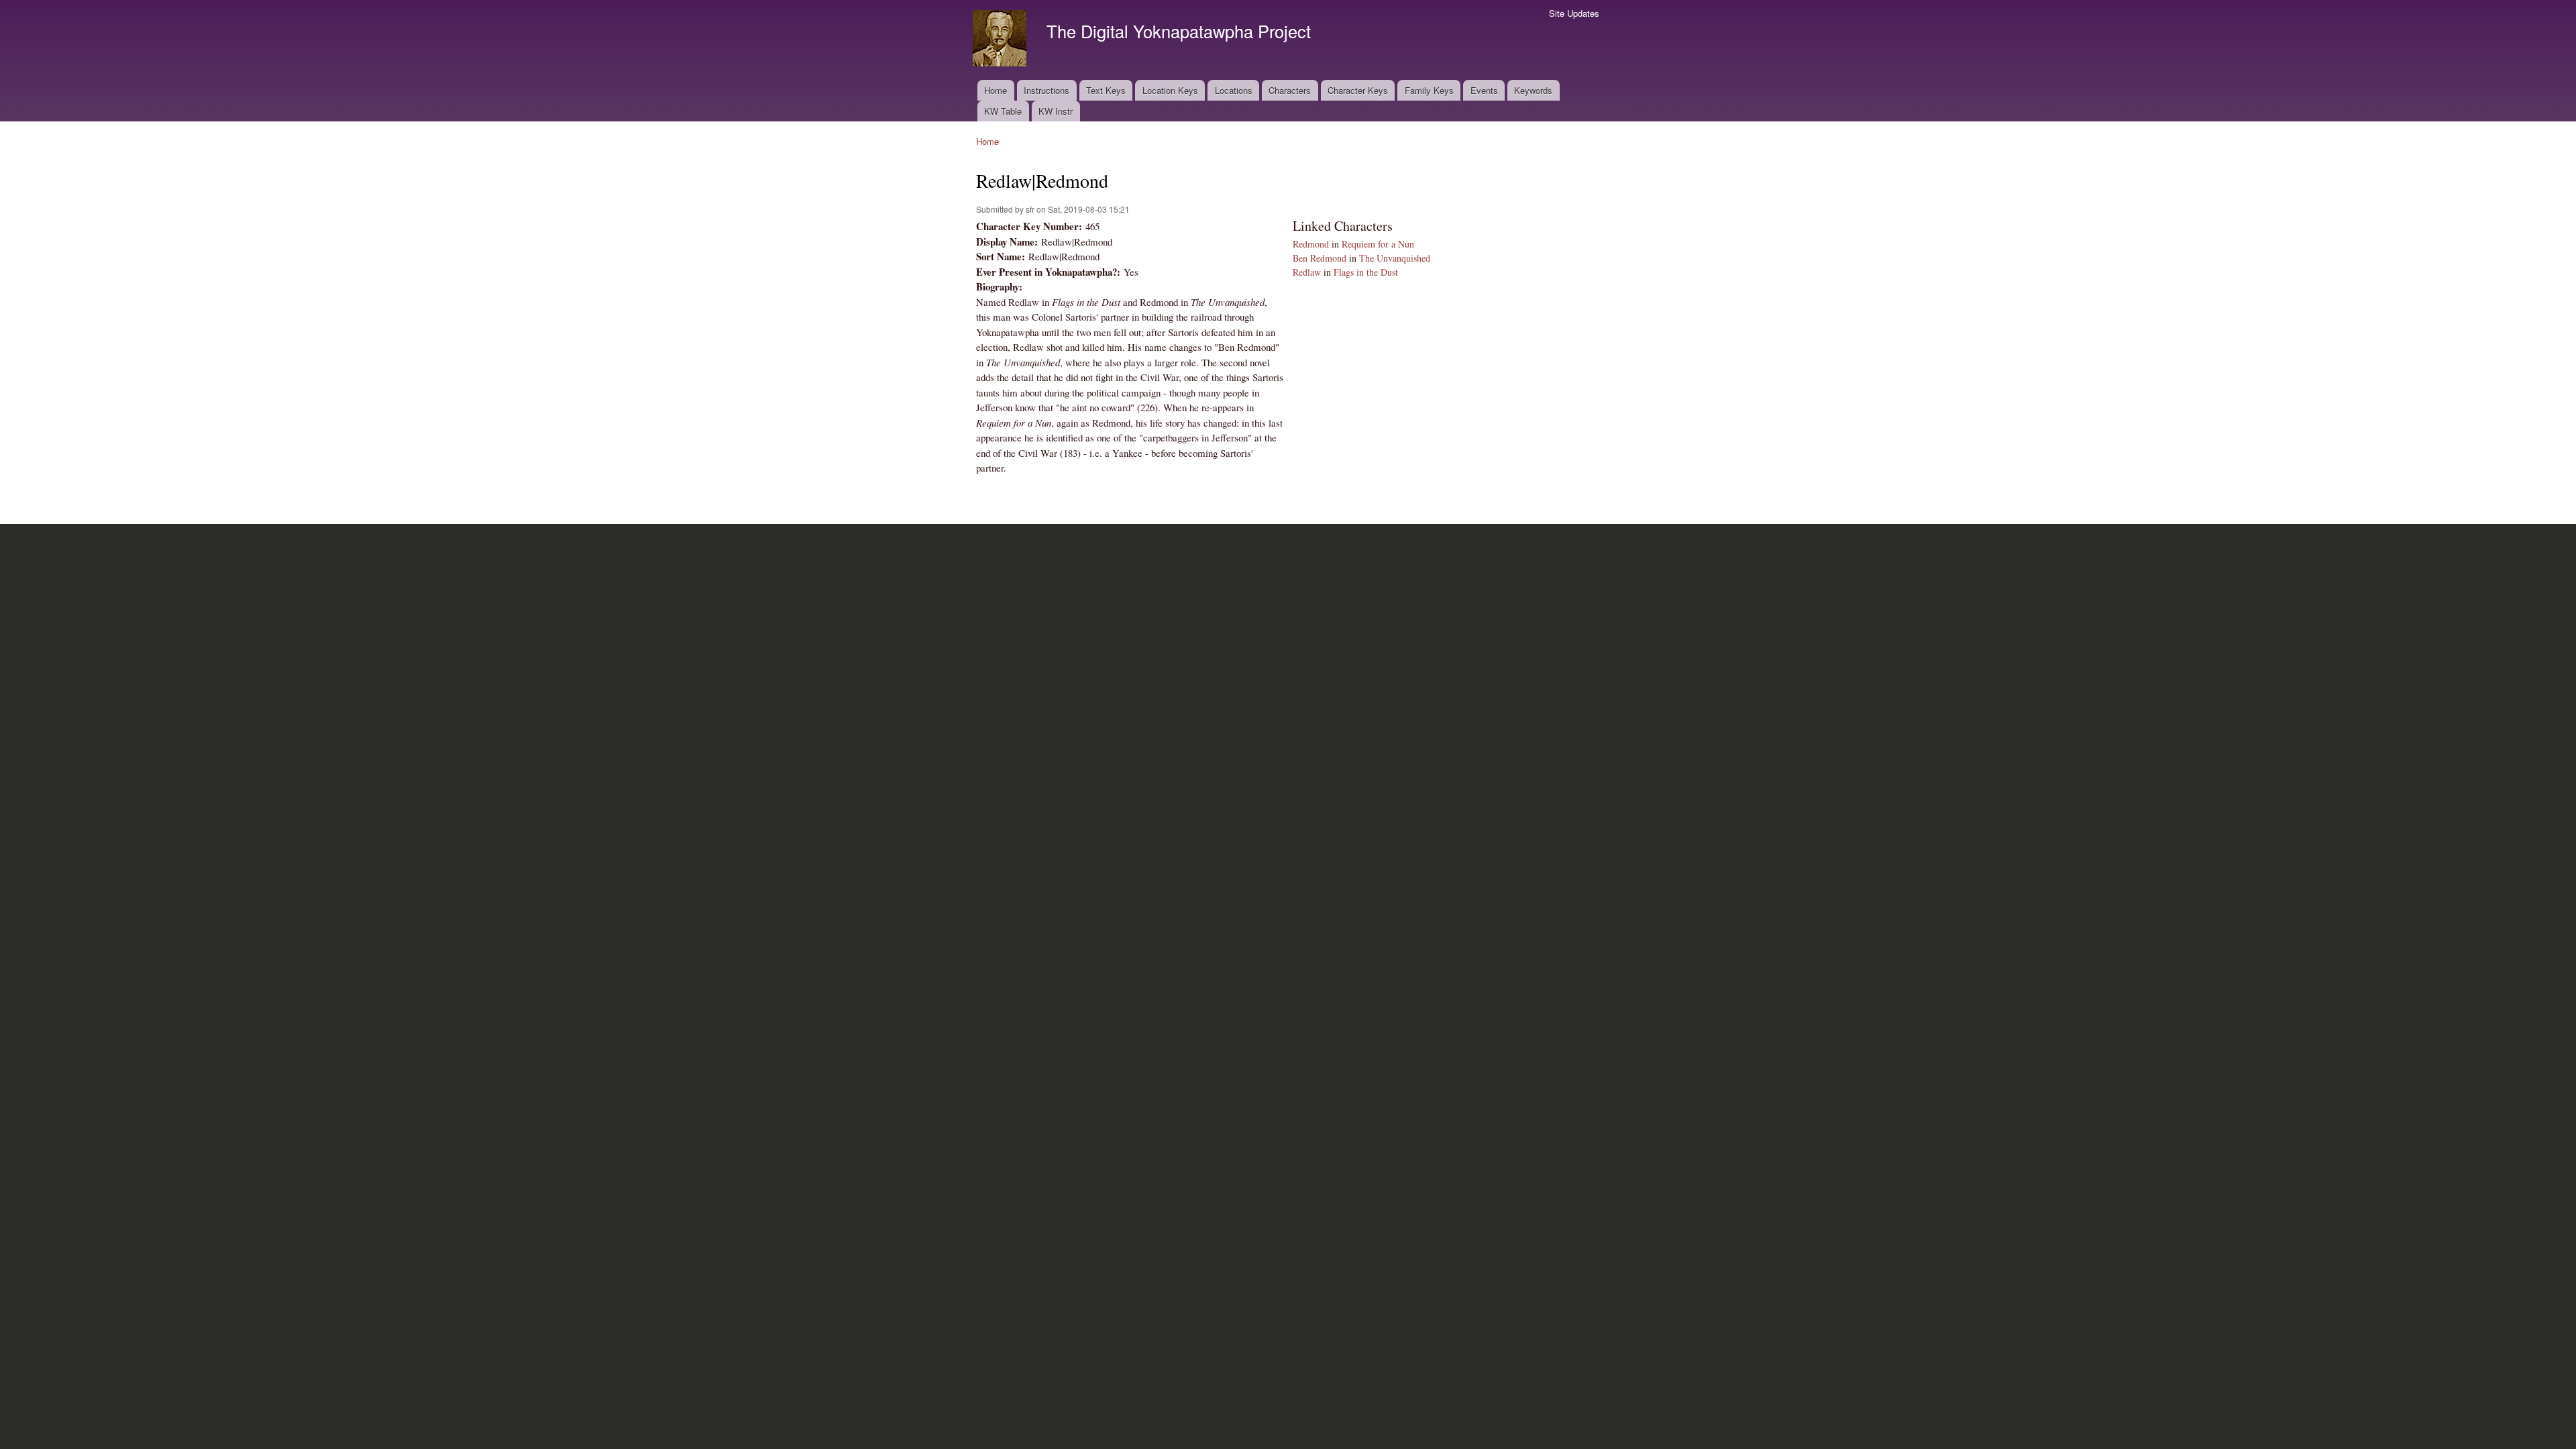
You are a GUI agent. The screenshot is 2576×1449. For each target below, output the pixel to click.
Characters (1290, 90)
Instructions (1046, 90)
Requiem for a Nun (1378, 244)
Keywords (1533, 90)
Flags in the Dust (1366, 272)
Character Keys (1358, 90)
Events (1484, 90)
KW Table (1003, 111)
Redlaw (1307, 272)
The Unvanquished (1395, 258)
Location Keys (1170, 90)
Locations (1234, 90)
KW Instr (1056, 111)
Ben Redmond (1320, 258)
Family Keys (1429, 90)
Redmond (1311, 244)
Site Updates (1574, 13)
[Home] (1001, 40)
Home (996, 90)
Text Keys (1106, 90)
